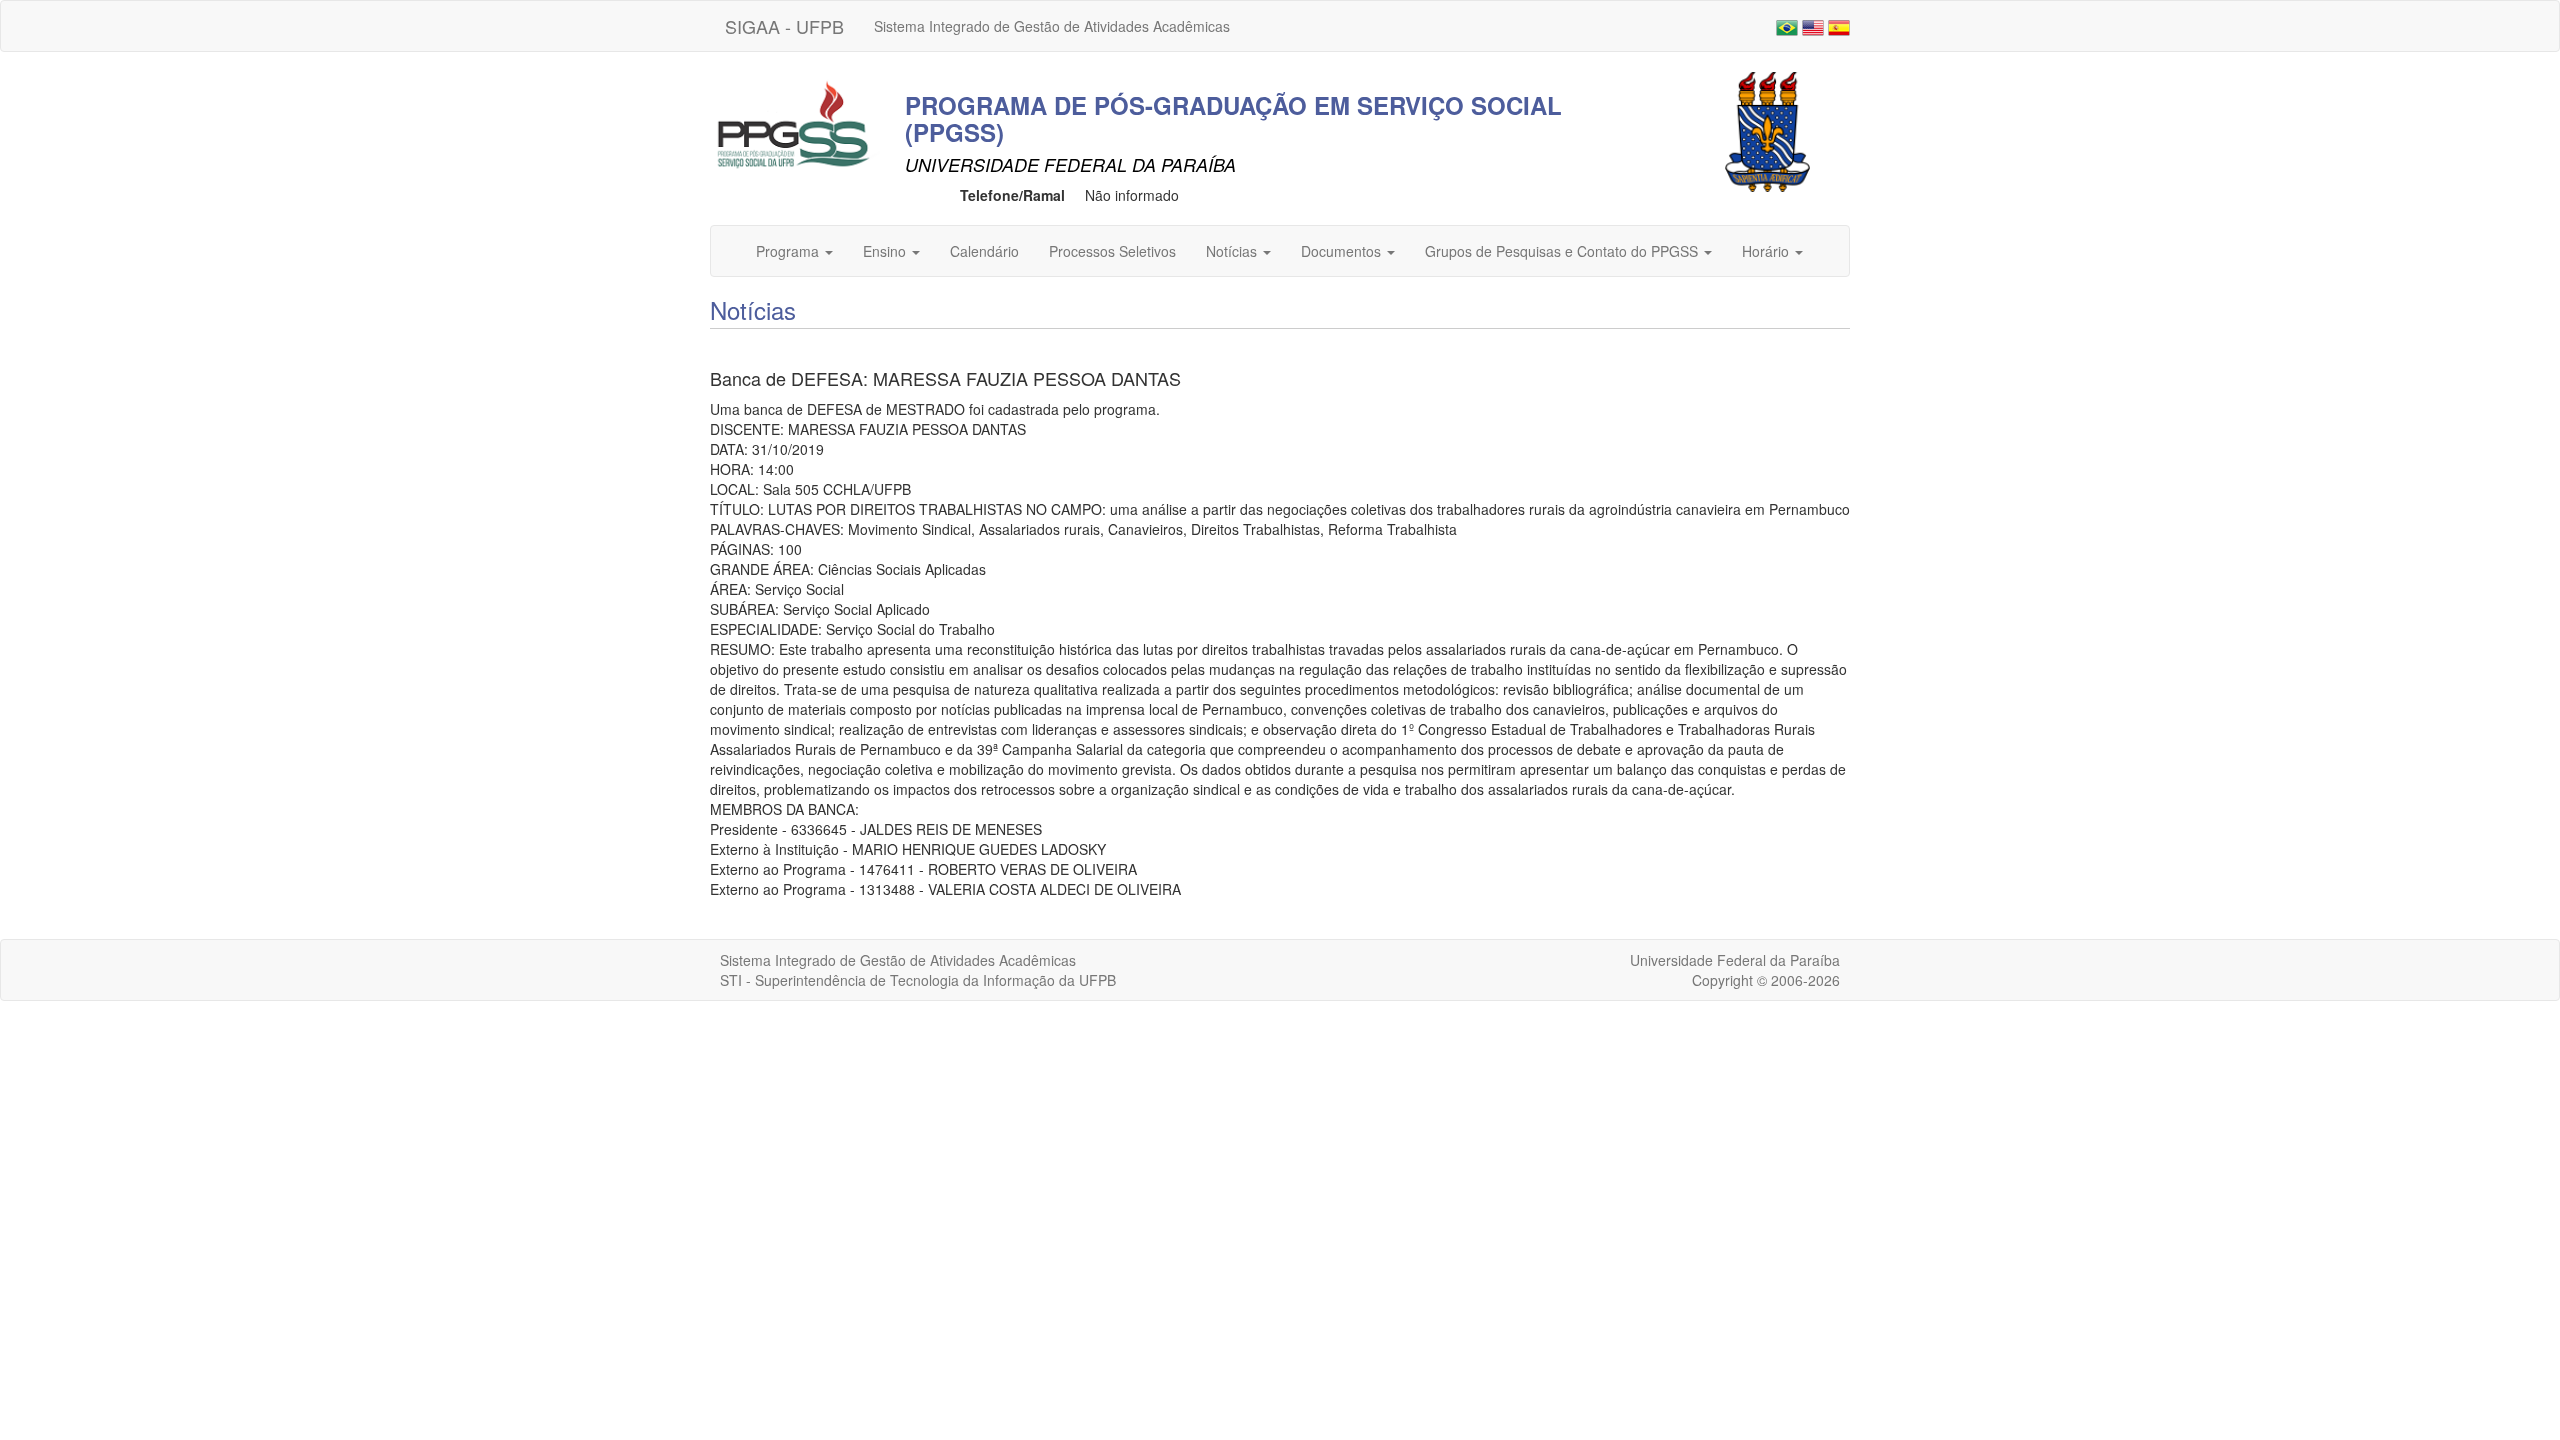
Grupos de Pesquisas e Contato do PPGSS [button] (1563, 251)
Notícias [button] (1233, 251)
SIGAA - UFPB (784, 26)
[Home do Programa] (795, 123)
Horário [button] (1767, 251)
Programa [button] (789, 251)
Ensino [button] (886, 251)
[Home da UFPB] (1767, 130)
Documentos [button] (1343, 251)
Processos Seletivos (1112, 251)
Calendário (984, 251)
